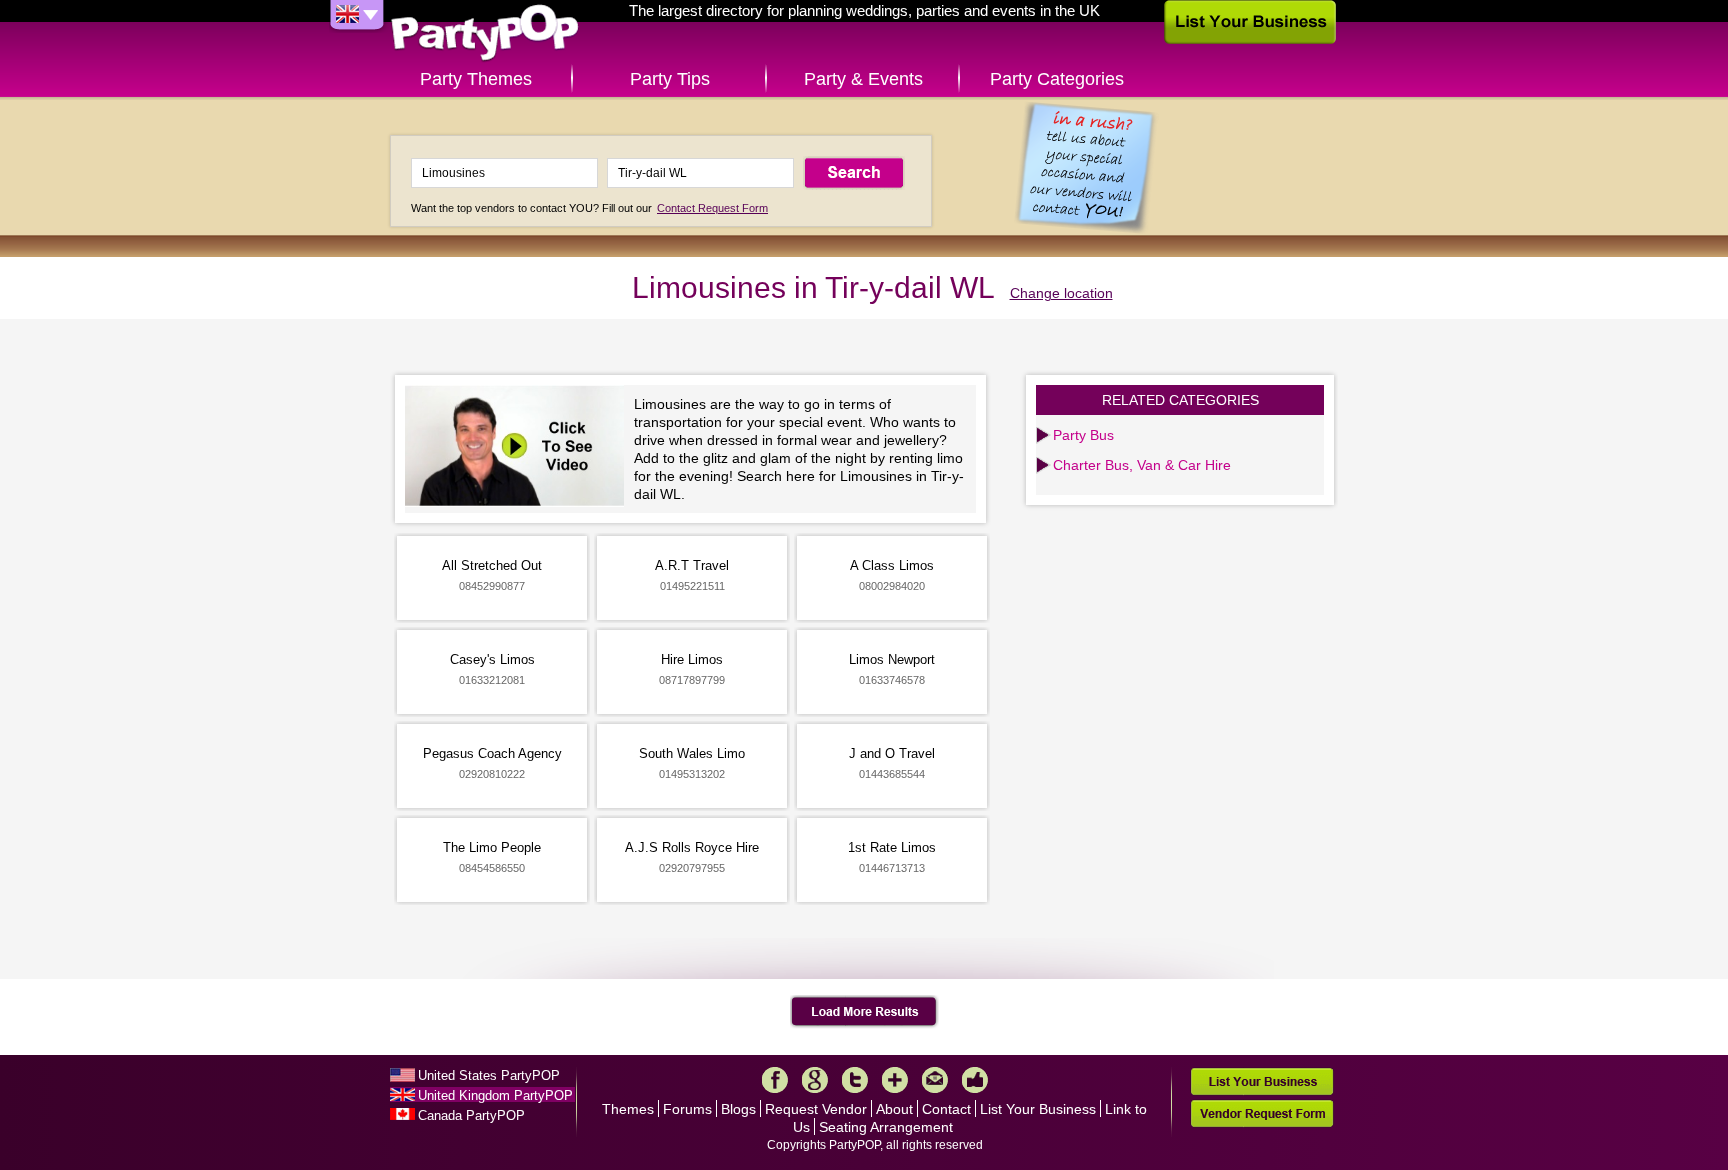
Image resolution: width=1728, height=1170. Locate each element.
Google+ (815, 1080)
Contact (946, 1109)
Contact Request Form (712, 208)
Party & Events (863, 79)
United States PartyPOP (489, 1075)
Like (975, 1080)
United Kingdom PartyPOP (495, 1095)
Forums (687, 1109)
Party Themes (476, 79)
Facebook (775, 1080)
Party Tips (670, 79)
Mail (935, 1080)
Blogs (738, 1109)
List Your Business (1038, 1109)
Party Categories (1057, 79)
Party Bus (1083, 435)
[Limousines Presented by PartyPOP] (519, 448)
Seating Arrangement (886, 1127)
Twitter (855, 1080)
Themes (628, 1109)
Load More (864, 1012)
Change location (1061, 293)
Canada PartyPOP (471, 1115)
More (895, 1080)
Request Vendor (816, 1109)
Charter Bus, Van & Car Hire (1142, 465)
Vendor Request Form (1262, 1113)
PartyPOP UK (485, 33)
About (894, 1109)
